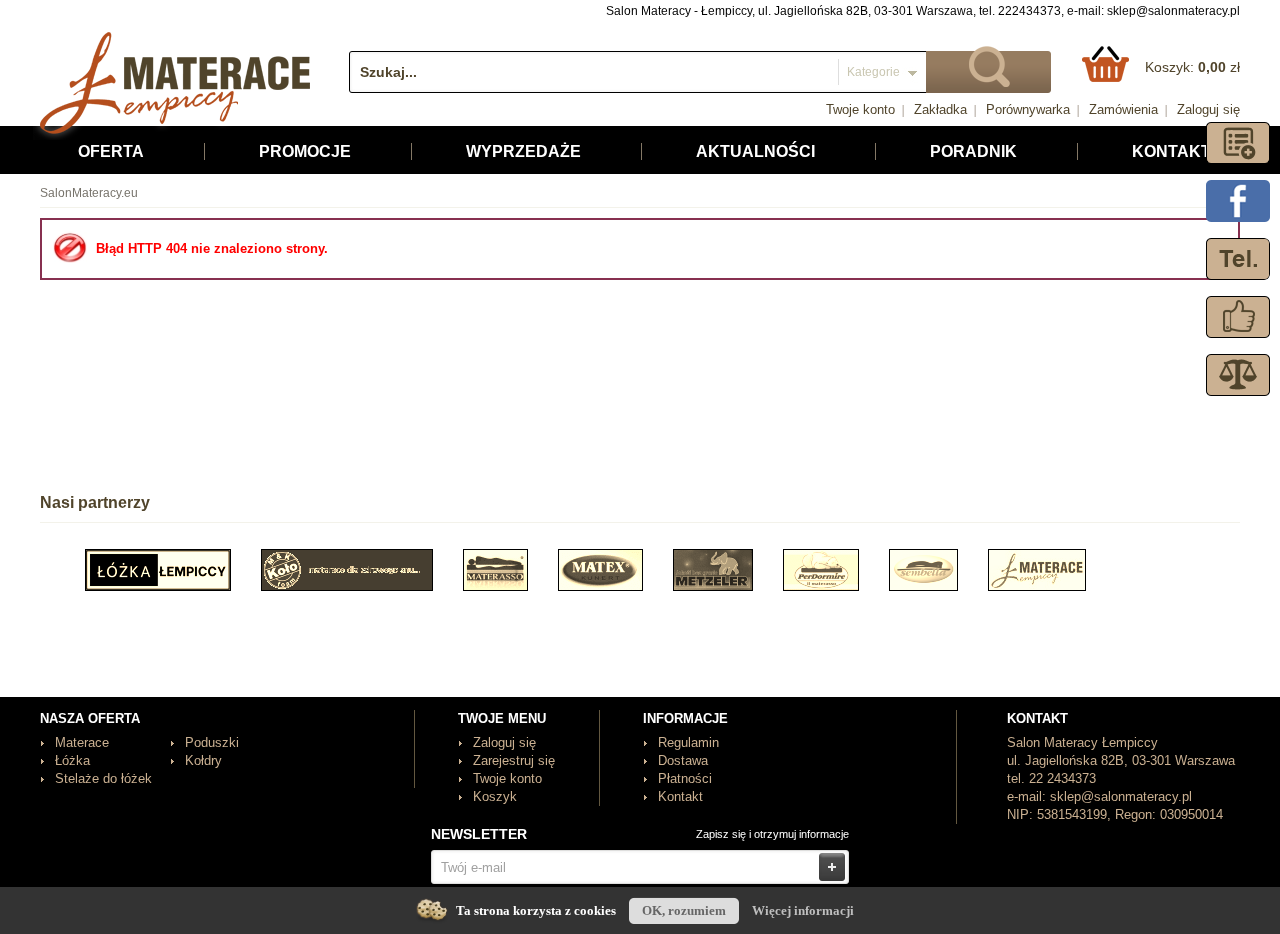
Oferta (111, 151)
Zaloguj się (1208, 109)
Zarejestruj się (514, 760)
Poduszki (212, 742)
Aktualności (755, 151)
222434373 (1029, 11)
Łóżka (72, 760)
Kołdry (203, 760)
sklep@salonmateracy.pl (1173, 11)
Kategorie (873, 72)
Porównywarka (1028, 109)
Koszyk (495, 796)
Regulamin (688, 742)
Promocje (305, 151)
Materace (82, 742)
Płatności (685, 778)
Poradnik (973, 151)
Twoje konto (860, 109)
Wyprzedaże (523, 151)
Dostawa (683, 760)
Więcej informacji (803, 910)
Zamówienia (1123, 109)
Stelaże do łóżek (103, 778)
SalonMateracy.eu (89, 193)
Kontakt (1171, 151)
